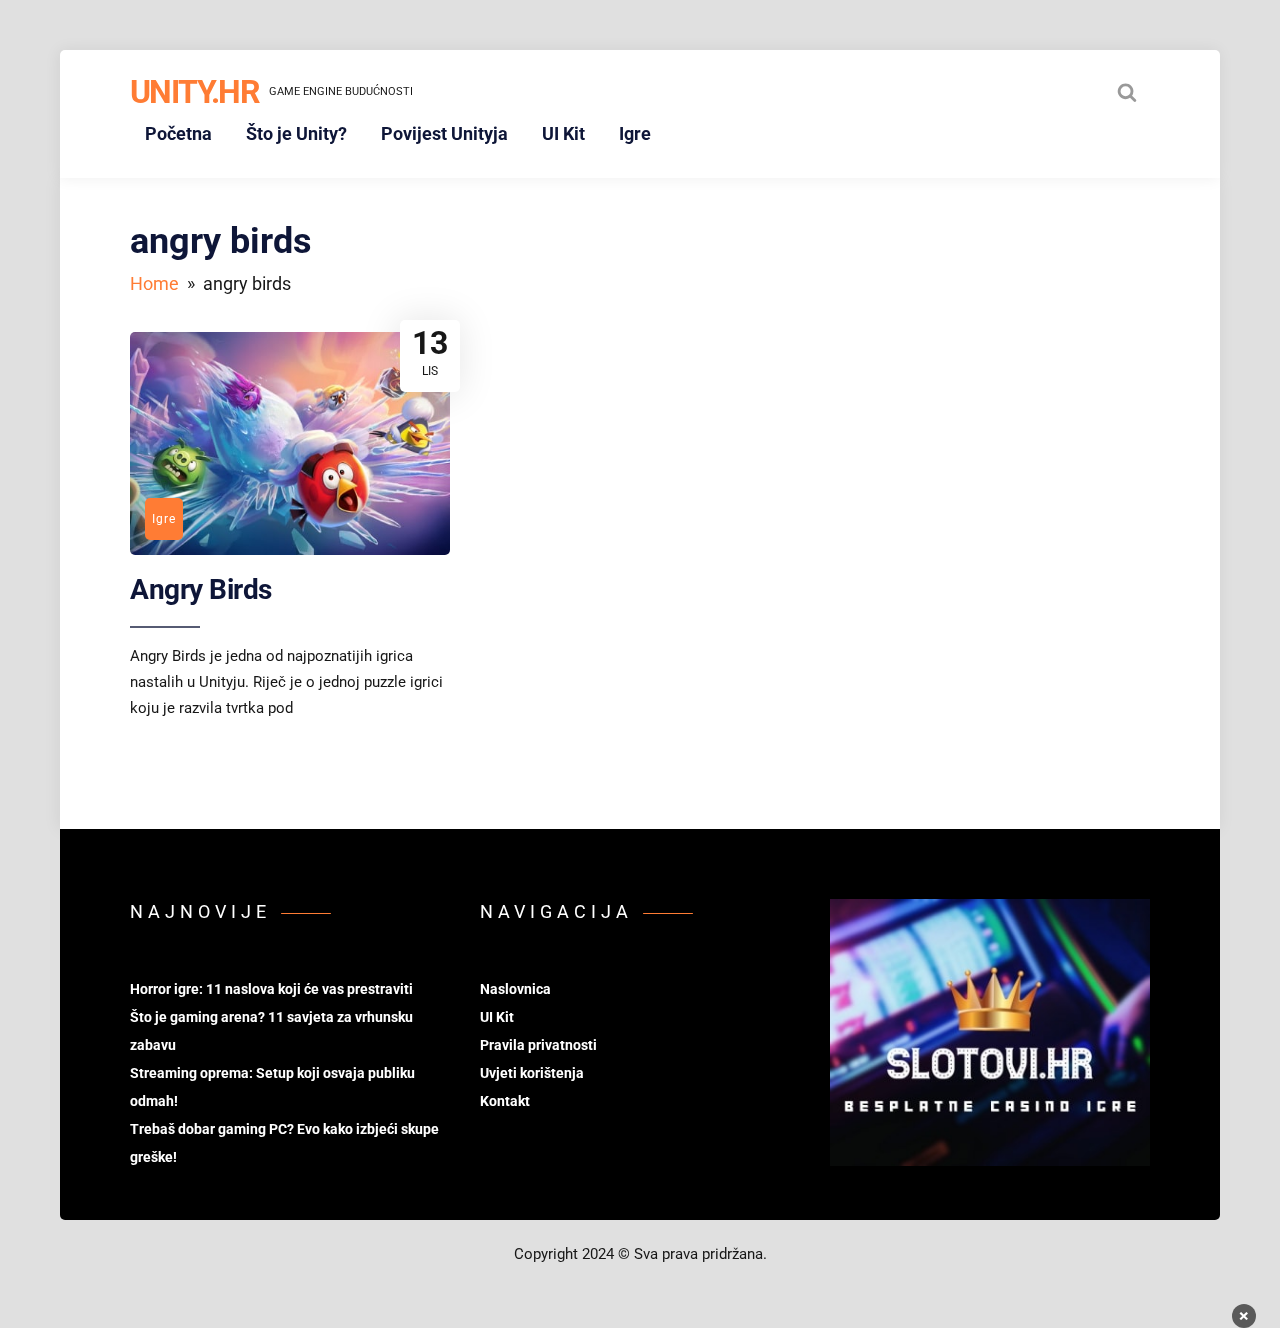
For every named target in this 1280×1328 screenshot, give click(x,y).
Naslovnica (515, 989)
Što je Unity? (296, 133)
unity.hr (194, 92)
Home (154, 283)
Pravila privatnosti (538, 1045)
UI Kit (563, 133)
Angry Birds (201, 589)
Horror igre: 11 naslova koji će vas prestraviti (271, 989)
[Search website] (1127, 92)
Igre (635, 133)
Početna (178, 133)
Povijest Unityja (444, 133)
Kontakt (505, 1101)
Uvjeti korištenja (532, 1073)
